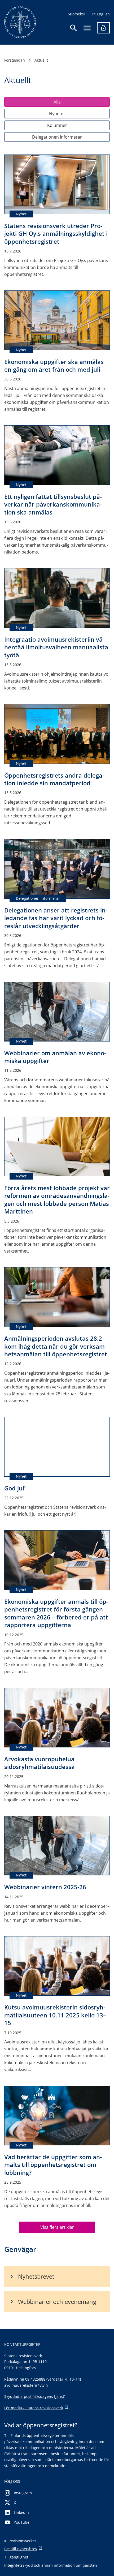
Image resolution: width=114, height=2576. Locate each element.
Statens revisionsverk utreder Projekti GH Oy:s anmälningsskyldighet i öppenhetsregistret (56, 233)
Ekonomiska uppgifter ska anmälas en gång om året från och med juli (54, 365)
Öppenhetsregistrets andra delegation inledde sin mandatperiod (54, 779)
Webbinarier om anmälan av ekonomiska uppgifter (55, 1057)
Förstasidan (15, 60)
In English (101, 14)
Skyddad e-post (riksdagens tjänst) (35, 2396)
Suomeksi (76, 14)
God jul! (15, 1488)
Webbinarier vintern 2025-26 (45, 1887)
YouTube (22, 2522)
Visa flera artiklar (57, 2227)
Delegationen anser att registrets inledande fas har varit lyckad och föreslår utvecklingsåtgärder (56, 918)
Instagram (23, 2493)
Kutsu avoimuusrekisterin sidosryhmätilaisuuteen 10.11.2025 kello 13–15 (55, 2015)
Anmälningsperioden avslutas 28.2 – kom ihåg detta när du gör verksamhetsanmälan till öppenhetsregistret (56, 1346)
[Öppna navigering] (87, 28)
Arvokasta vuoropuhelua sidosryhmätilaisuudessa (40, 1763)
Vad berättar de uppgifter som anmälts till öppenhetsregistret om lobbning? (53, 2165)
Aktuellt (41, 60)
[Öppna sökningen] (74, 28)
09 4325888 (35, 2379)
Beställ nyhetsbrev (21, 2549)
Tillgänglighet (16, 2557)
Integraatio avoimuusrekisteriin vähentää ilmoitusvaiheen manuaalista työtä (56, 647)
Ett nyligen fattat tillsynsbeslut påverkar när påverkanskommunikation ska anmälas (53, 504)
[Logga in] (103, 28)
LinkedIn (21, 2512)
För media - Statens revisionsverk (34, 2408)
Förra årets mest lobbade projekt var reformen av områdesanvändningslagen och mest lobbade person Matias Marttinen (57, 1199)
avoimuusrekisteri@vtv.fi (26, 2385)
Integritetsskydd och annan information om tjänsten (51, 2565)
